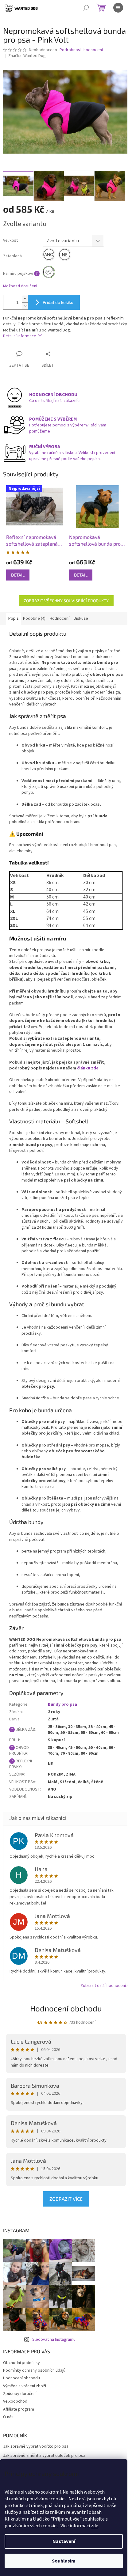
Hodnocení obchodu (66, 2008)
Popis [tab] (14, 618)
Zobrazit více (66, 2199)
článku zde (88, 1068)
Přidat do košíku (58, 302)
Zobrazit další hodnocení (103, 1986)
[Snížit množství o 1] (25, 306)
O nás (8, 2417)
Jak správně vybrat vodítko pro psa (36, 2447)
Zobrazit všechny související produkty (66, 601)
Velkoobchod (15, 2401)
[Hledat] (86, 8)
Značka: (27, 56)
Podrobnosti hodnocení (81, 50)
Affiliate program (19, 2409)
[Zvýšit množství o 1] (25, 299)
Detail (18, 575)
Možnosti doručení (20, 286)
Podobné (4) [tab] (34, 618)
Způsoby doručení (20, 2394)
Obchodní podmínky (21, 2363)
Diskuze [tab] (81, 618)
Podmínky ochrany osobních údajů (34, 2370)
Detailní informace (20, 336)
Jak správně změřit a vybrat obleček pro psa (44, 2456)
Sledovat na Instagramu (54, 2340)
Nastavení (64, 2541)
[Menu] (118, 8)
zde (95, 2526)
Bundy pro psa (62, 1704)
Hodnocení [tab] (60, 618)
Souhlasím (64, 2561)
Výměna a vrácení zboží (25, 2386)
